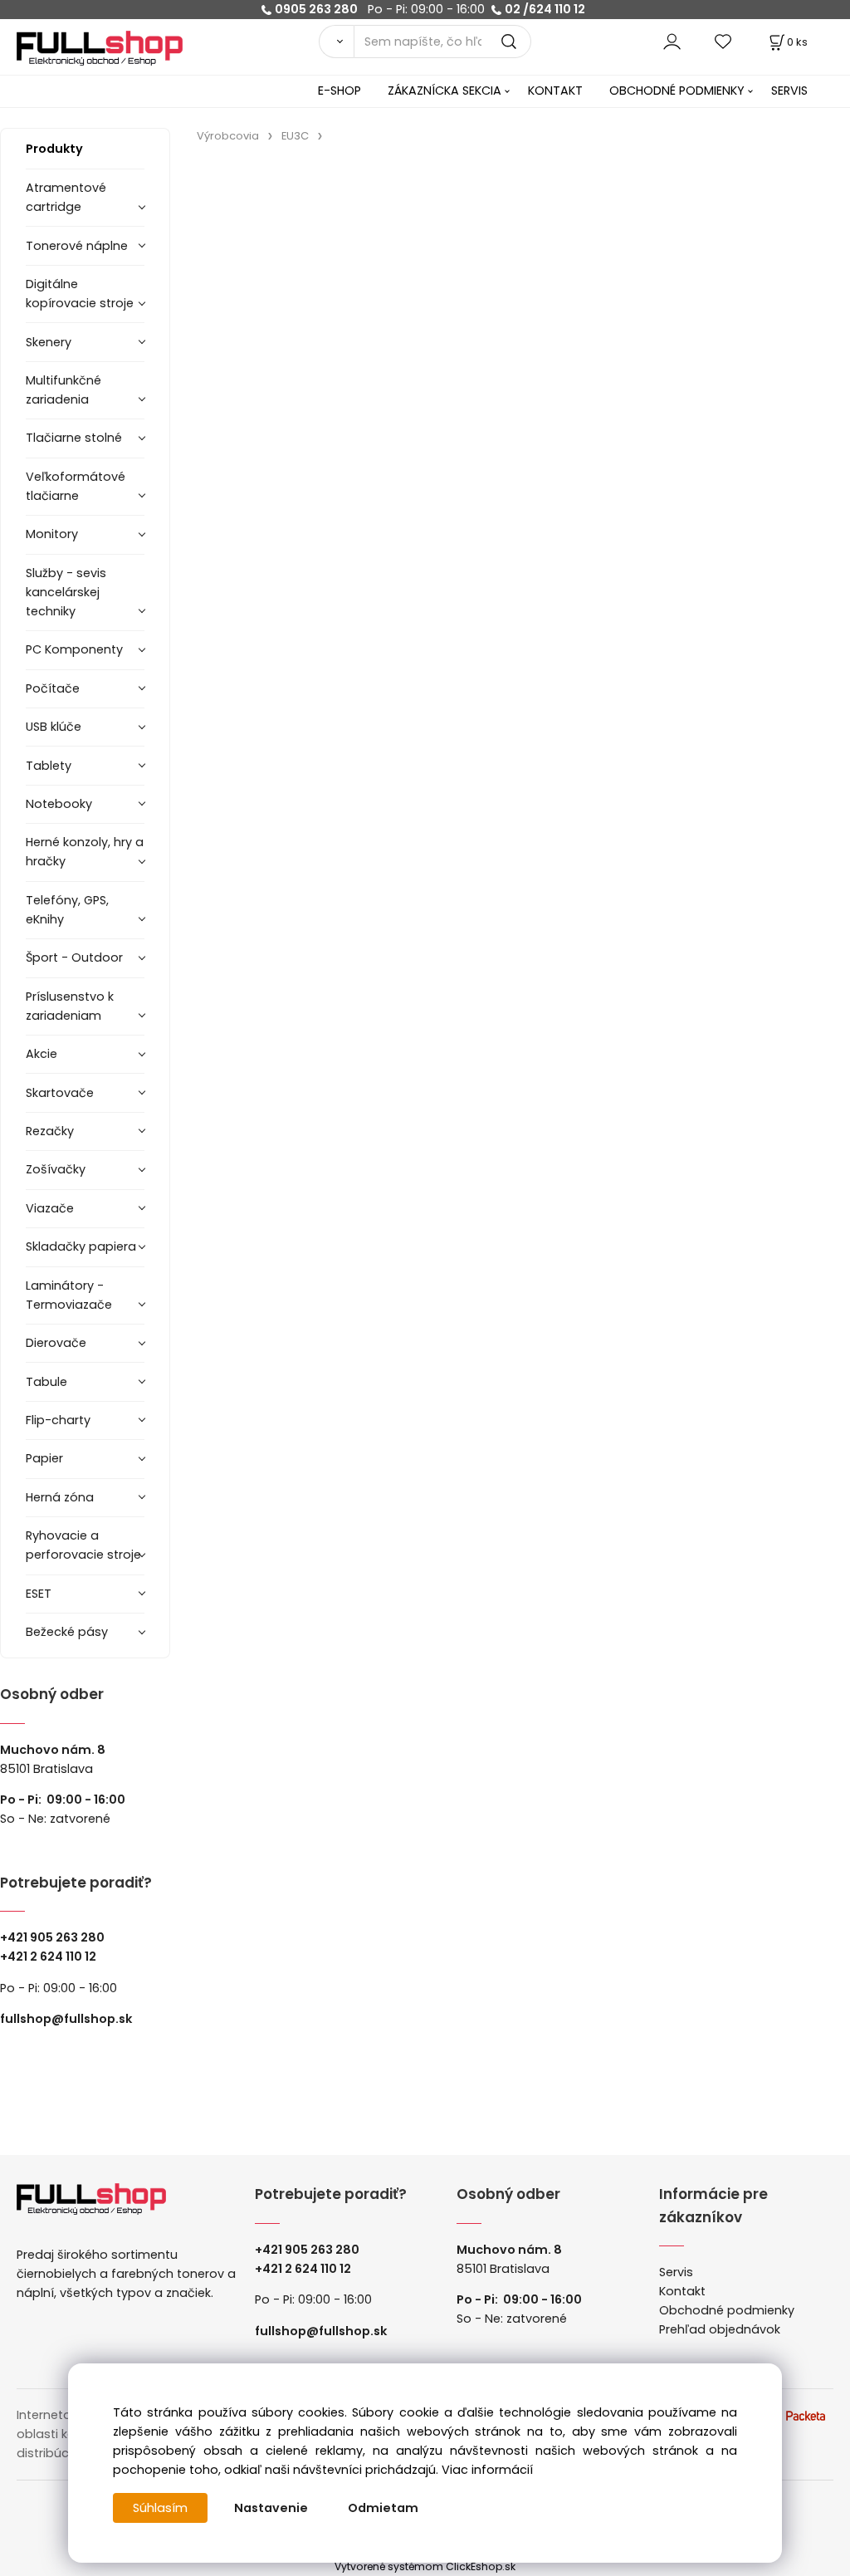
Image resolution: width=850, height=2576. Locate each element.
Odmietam (383, 2508)
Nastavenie (271, 2508)
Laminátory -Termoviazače (69, 1295)
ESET (39, 1594)
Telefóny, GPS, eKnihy (67, 910)
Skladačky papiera (81, 1246)
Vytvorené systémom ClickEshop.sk (425, 2566)
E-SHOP (340, 91)
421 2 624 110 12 (52, 1956)
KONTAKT (555, 91)
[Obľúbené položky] (724, 41)
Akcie (42, 1054)
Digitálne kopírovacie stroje (80, 294)
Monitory (52, 534)
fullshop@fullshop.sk (66, 2019)
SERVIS (789, 91)
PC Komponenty (74, 649)
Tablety (49, 766)
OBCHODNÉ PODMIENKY (677, 91)
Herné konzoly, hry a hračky (85, 852)
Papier (44, 1458)
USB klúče (54, 727)
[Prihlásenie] (672, 41)
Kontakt (682, 2291)
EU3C (295, 136)
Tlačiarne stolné (74, 438)
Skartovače (60, 1093)
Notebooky (59, 804)
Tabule (46, 1382)
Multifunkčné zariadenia (64, 390)
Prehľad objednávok (720, 2329)
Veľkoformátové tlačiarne (76, 486)
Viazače (50, 1208)
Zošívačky (56, 1169)
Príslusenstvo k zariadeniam (70, 1006)
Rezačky (50, 1131)
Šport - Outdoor (74, 957)
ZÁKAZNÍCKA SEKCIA (445, 91)
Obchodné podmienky (727, 2310)
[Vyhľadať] (336, 42)
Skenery (49, 342)
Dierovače (56, 1343)
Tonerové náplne (77, 246)
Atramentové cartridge (66, 197)
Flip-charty (58, 1420)
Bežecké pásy (67, 1632)
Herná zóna (60, 1497)
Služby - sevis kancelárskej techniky (66, 592)
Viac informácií (487, 2470)
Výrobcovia (228, 136)
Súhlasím (160, 2508)
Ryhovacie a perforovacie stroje (83, 1545)
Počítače (53, 688)
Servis (676, 2272)
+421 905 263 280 (52, 1937)
